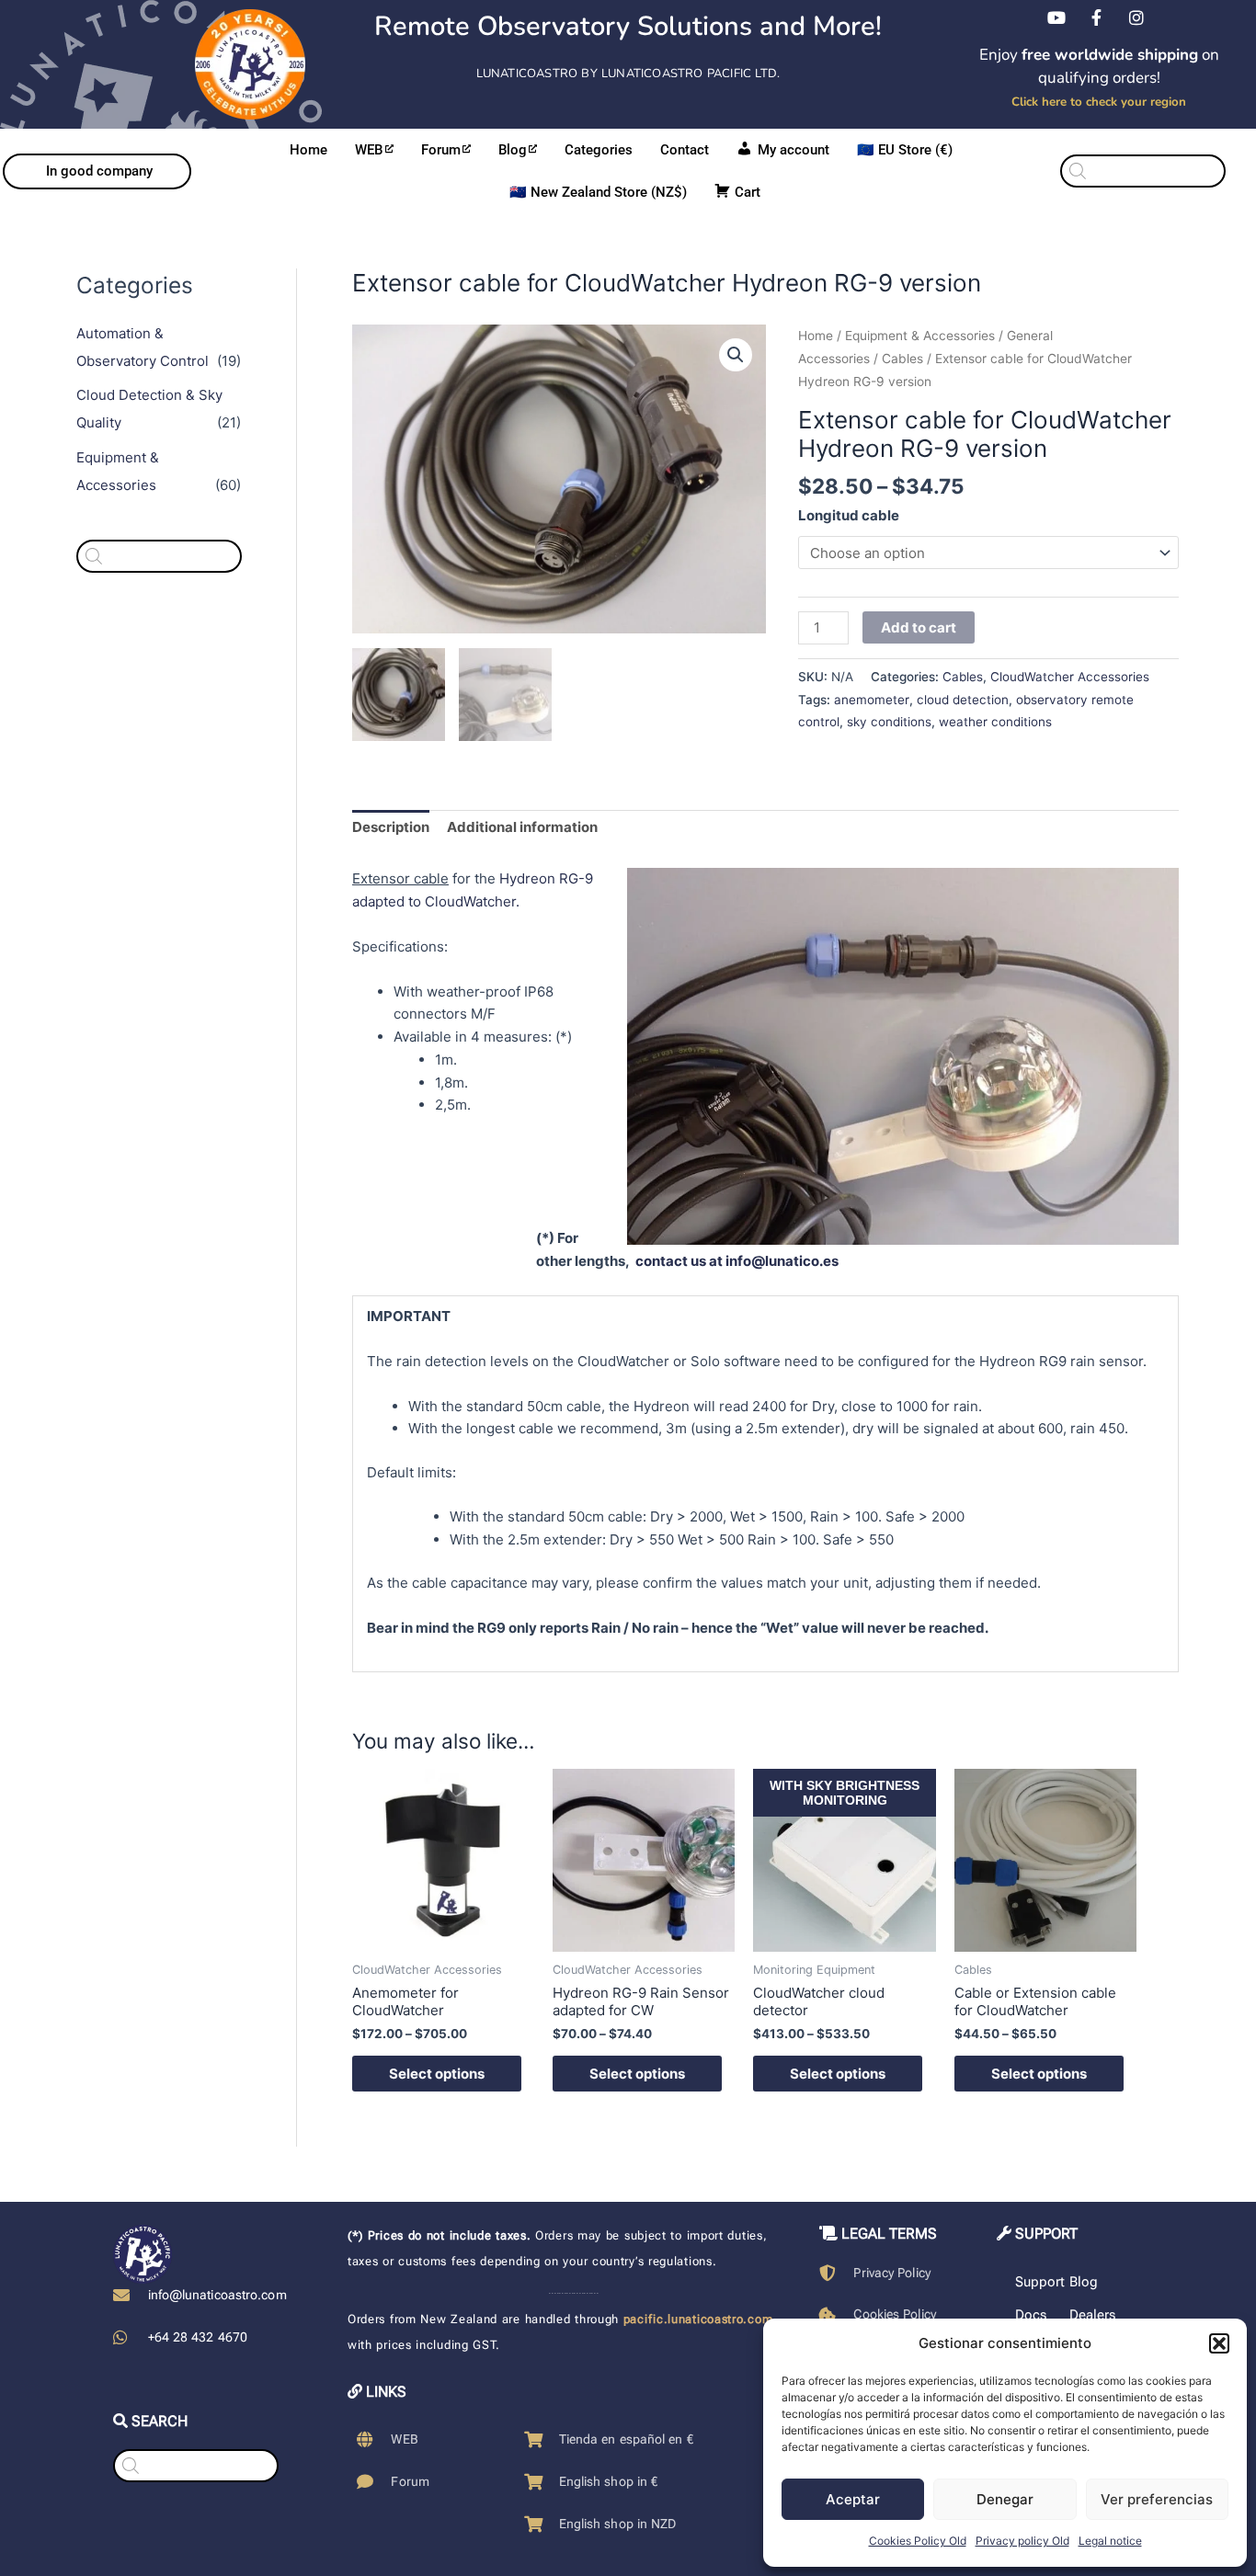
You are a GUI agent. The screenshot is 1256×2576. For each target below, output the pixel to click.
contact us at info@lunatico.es (737, 1261)
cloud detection (963, 700)
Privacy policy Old (1022, 2541)
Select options (437, 2074)
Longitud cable (849, 515)
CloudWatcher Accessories (1070, 677)
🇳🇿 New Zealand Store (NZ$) (598, 192)
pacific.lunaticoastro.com (698, 2319)
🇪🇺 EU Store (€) (905, 150)
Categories (599, 150)
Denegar (1005, 2499)
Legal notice (1110, 2541)
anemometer (872, 700)
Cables (902, 359)
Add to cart (919, 627)
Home (308, 150)
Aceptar (853, 2499)
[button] (1219, 2343)
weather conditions (995, 722)
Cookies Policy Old (918, 2541)
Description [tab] (391, 827)
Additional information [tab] (522, 827)
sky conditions (889, 722)
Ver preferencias (1157, 2499)
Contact (685, 150)
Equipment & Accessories (920, 336)
